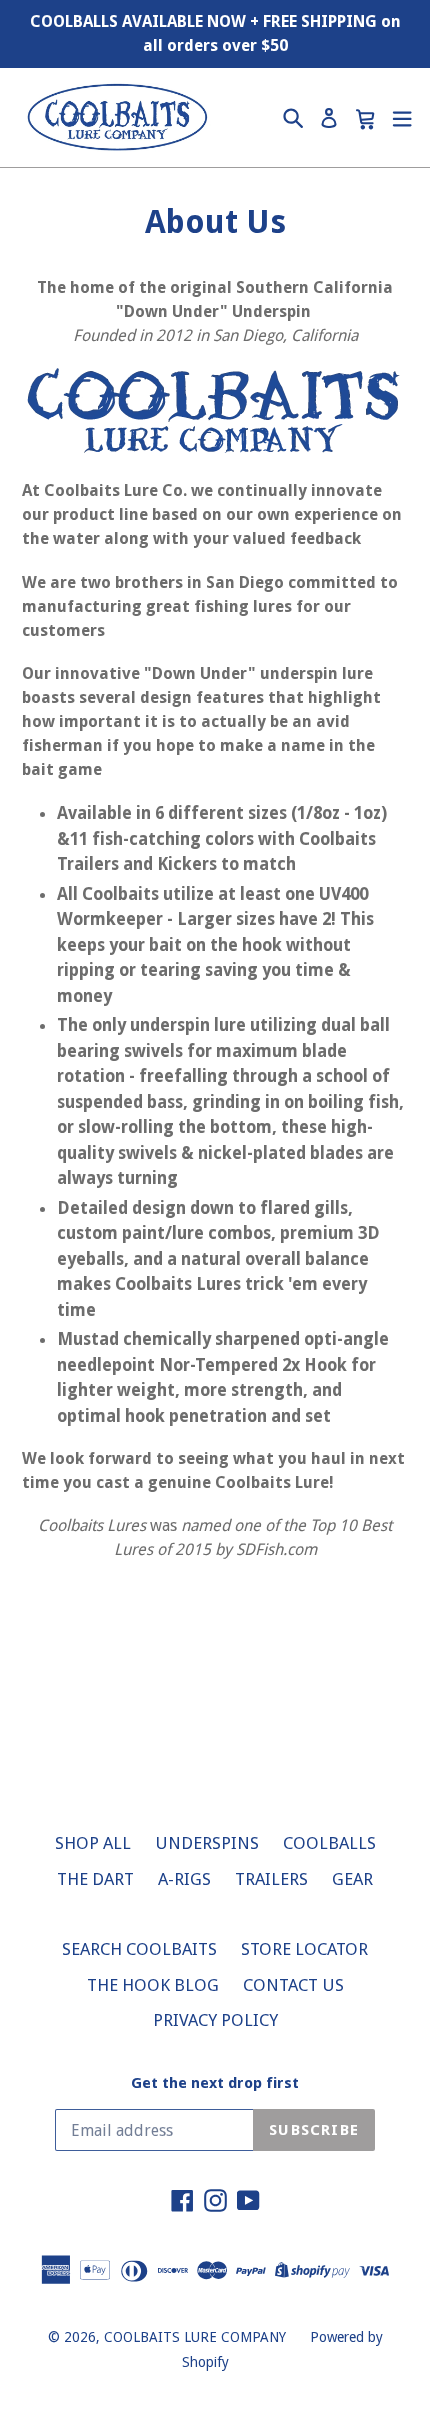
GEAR (352, 1879)
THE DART (95, 1879)
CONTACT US (293, 1985)
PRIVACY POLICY (215, 2020)
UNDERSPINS (207, 1843)
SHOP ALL (93, 1843)
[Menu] (402, 117)
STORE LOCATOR (304, 1949)
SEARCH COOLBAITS (139, 1949)
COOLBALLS (329, 1843)
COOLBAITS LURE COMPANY (195, 2337)
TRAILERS (271, 1879)
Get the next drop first (215, 2083)
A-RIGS (184, 1879)
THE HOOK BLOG (153, 1985)
